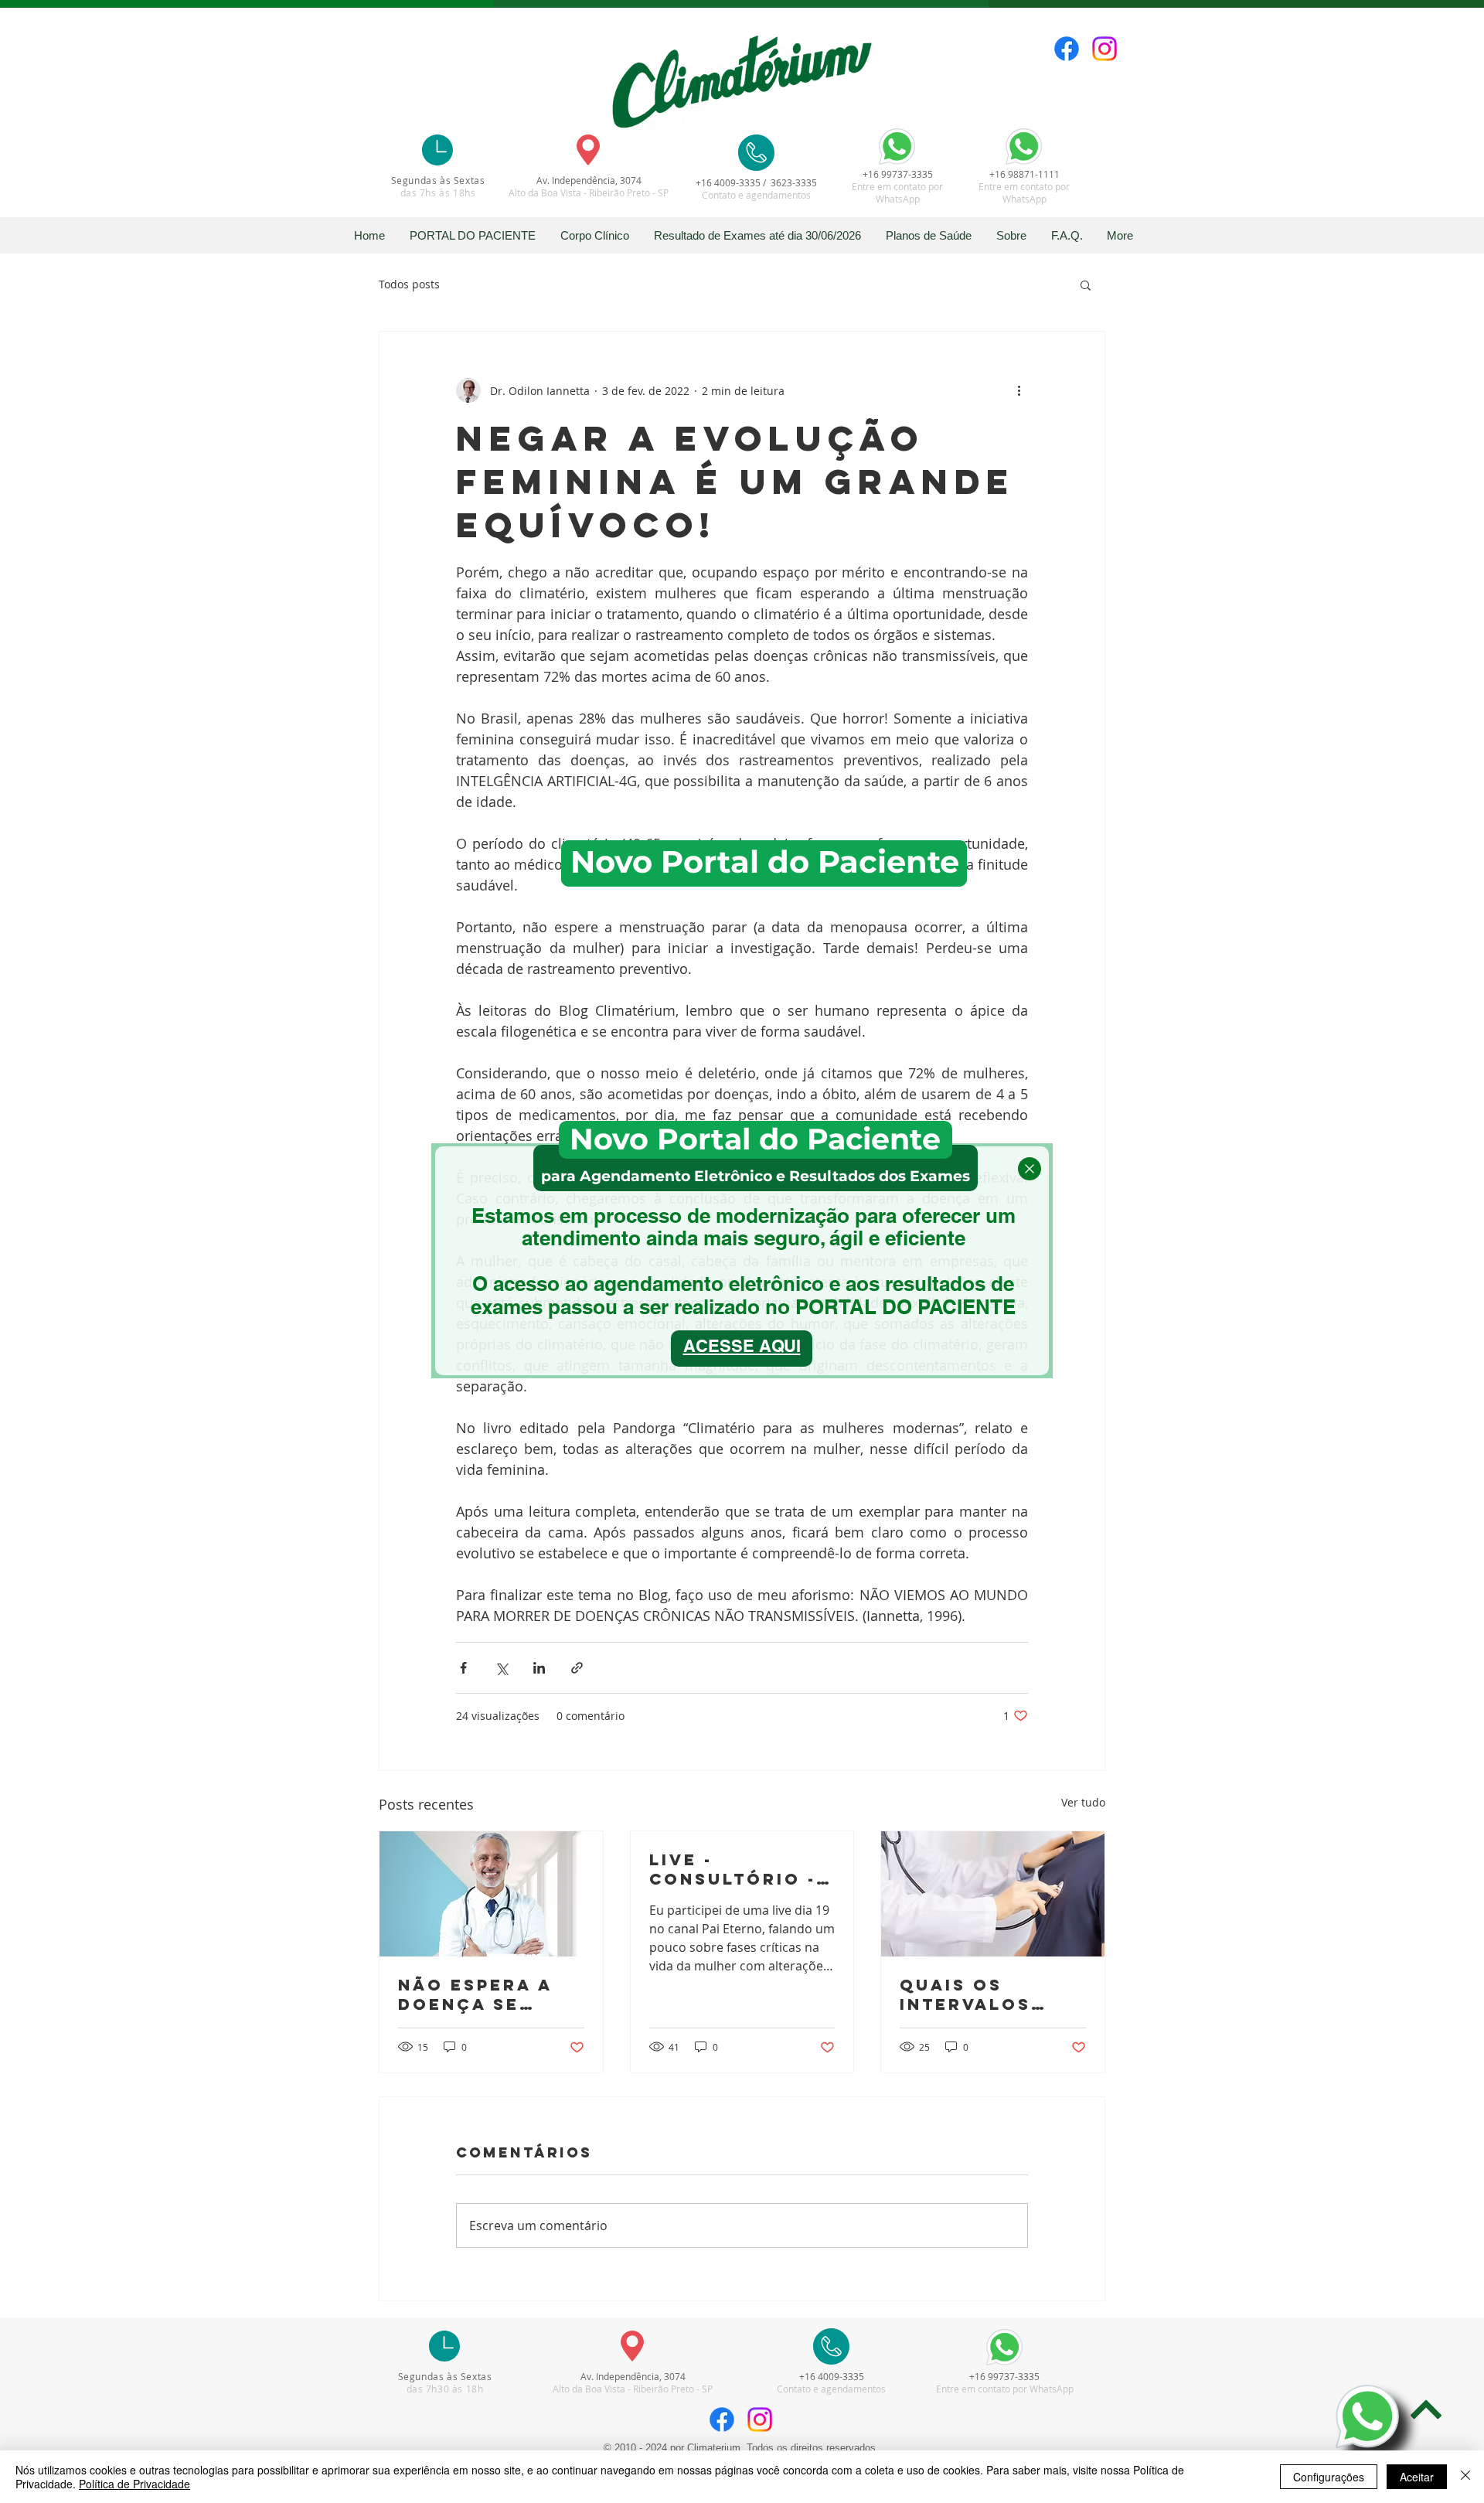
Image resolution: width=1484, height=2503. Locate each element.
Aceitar (1417, 2477)
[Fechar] (1465, 2477)
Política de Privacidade (134, 2484)
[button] (1030, 1169)
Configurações (1329, 2477)
